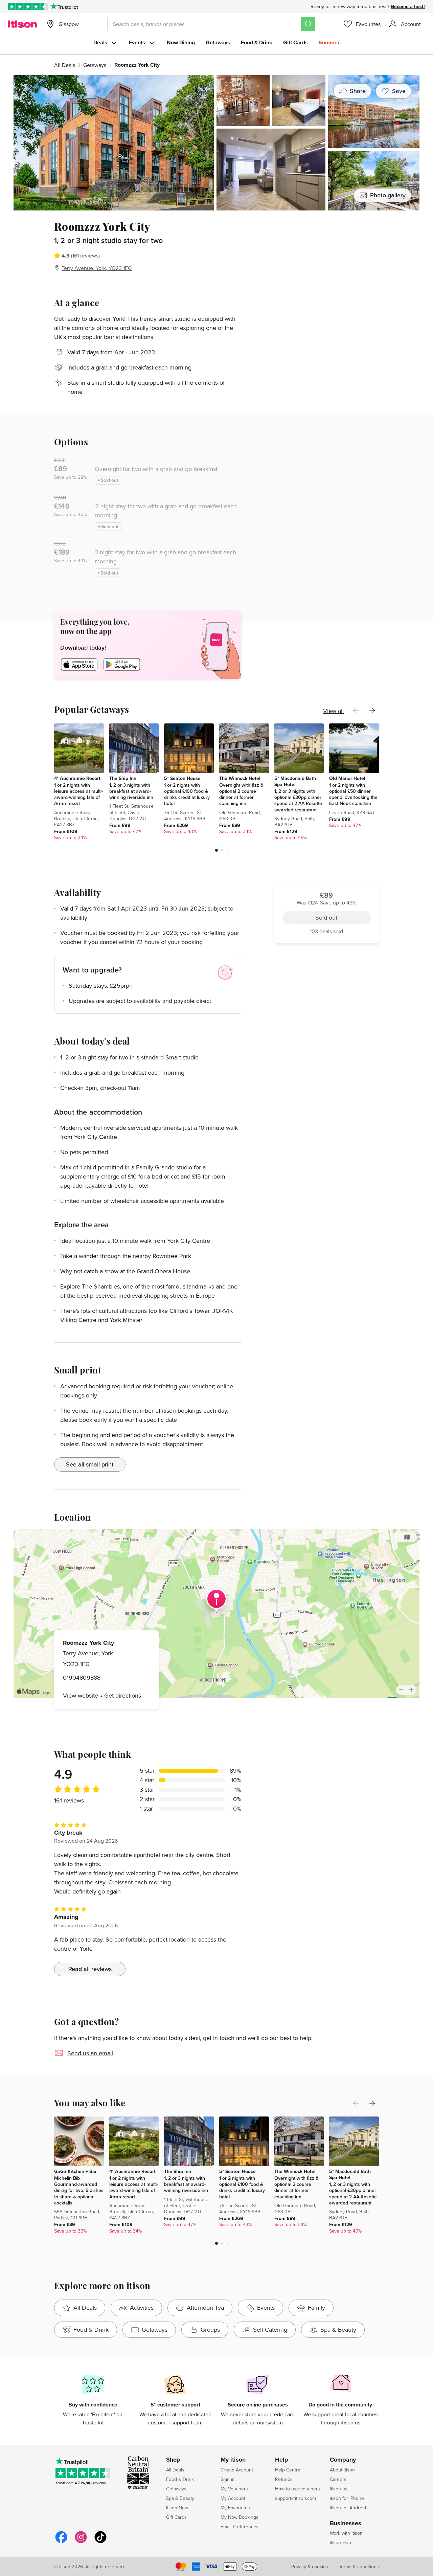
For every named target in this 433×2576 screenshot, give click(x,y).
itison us (339, 2489)
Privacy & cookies (310, 2567)
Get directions (123, 1695)
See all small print (90, 1464)
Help (282, 2460)
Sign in (228, 2479)
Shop (173, 2460)
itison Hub (340, 2543)
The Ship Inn (123, 778)
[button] (216, 850)
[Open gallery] (216, 143)
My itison (233, 2460)
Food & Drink (257, 42)
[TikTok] (100, 2542)
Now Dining (181, 42)
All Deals (65, 65)
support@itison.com (295, 2498)
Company (343, 2460)
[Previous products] (356, 711)
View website (81, 1695)
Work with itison (346, 2533)
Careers (338, 2479)
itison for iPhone (347, 2498)
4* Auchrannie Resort (77, 778)
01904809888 (82, 1677)
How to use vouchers (298, 2489)
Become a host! (408, 6)
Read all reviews (90, 1969)
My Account (233, 2498)
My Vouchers (234, 2489)
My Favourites (235, 2508)
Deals (100, 42)
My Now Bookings (240, 2517)
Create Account (237, 2470)
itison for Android (348, 2508)
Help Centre (288, 2470)
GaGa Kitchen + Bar (75, 2171)
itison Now (177, 2508)
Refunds (284, 2479)
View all (333, 711)
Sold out (326, 258)
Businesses (346, 2524)
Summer (329, 42)
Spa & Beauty (180, 2498)
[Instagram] (81, 2542)
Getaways (218, 42)
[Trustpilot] (64, 6)
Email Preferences (240, 2527)
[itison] (22, 24)
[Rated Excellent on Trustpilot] (28, 6)
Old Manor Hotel (347, 778)
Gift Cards (295, 42)
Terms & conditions (359, 2567)
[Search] (308, 24)
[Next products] (372, 711)
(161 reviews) (85, 255)
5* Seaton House (182, 778)
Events (137, 42)
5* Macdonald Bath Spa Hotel (295, 781)
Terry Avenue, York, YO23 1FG (97, 268)
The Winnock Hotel (240, 778)
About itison (342, 2470)
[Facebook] (61, 2542)
